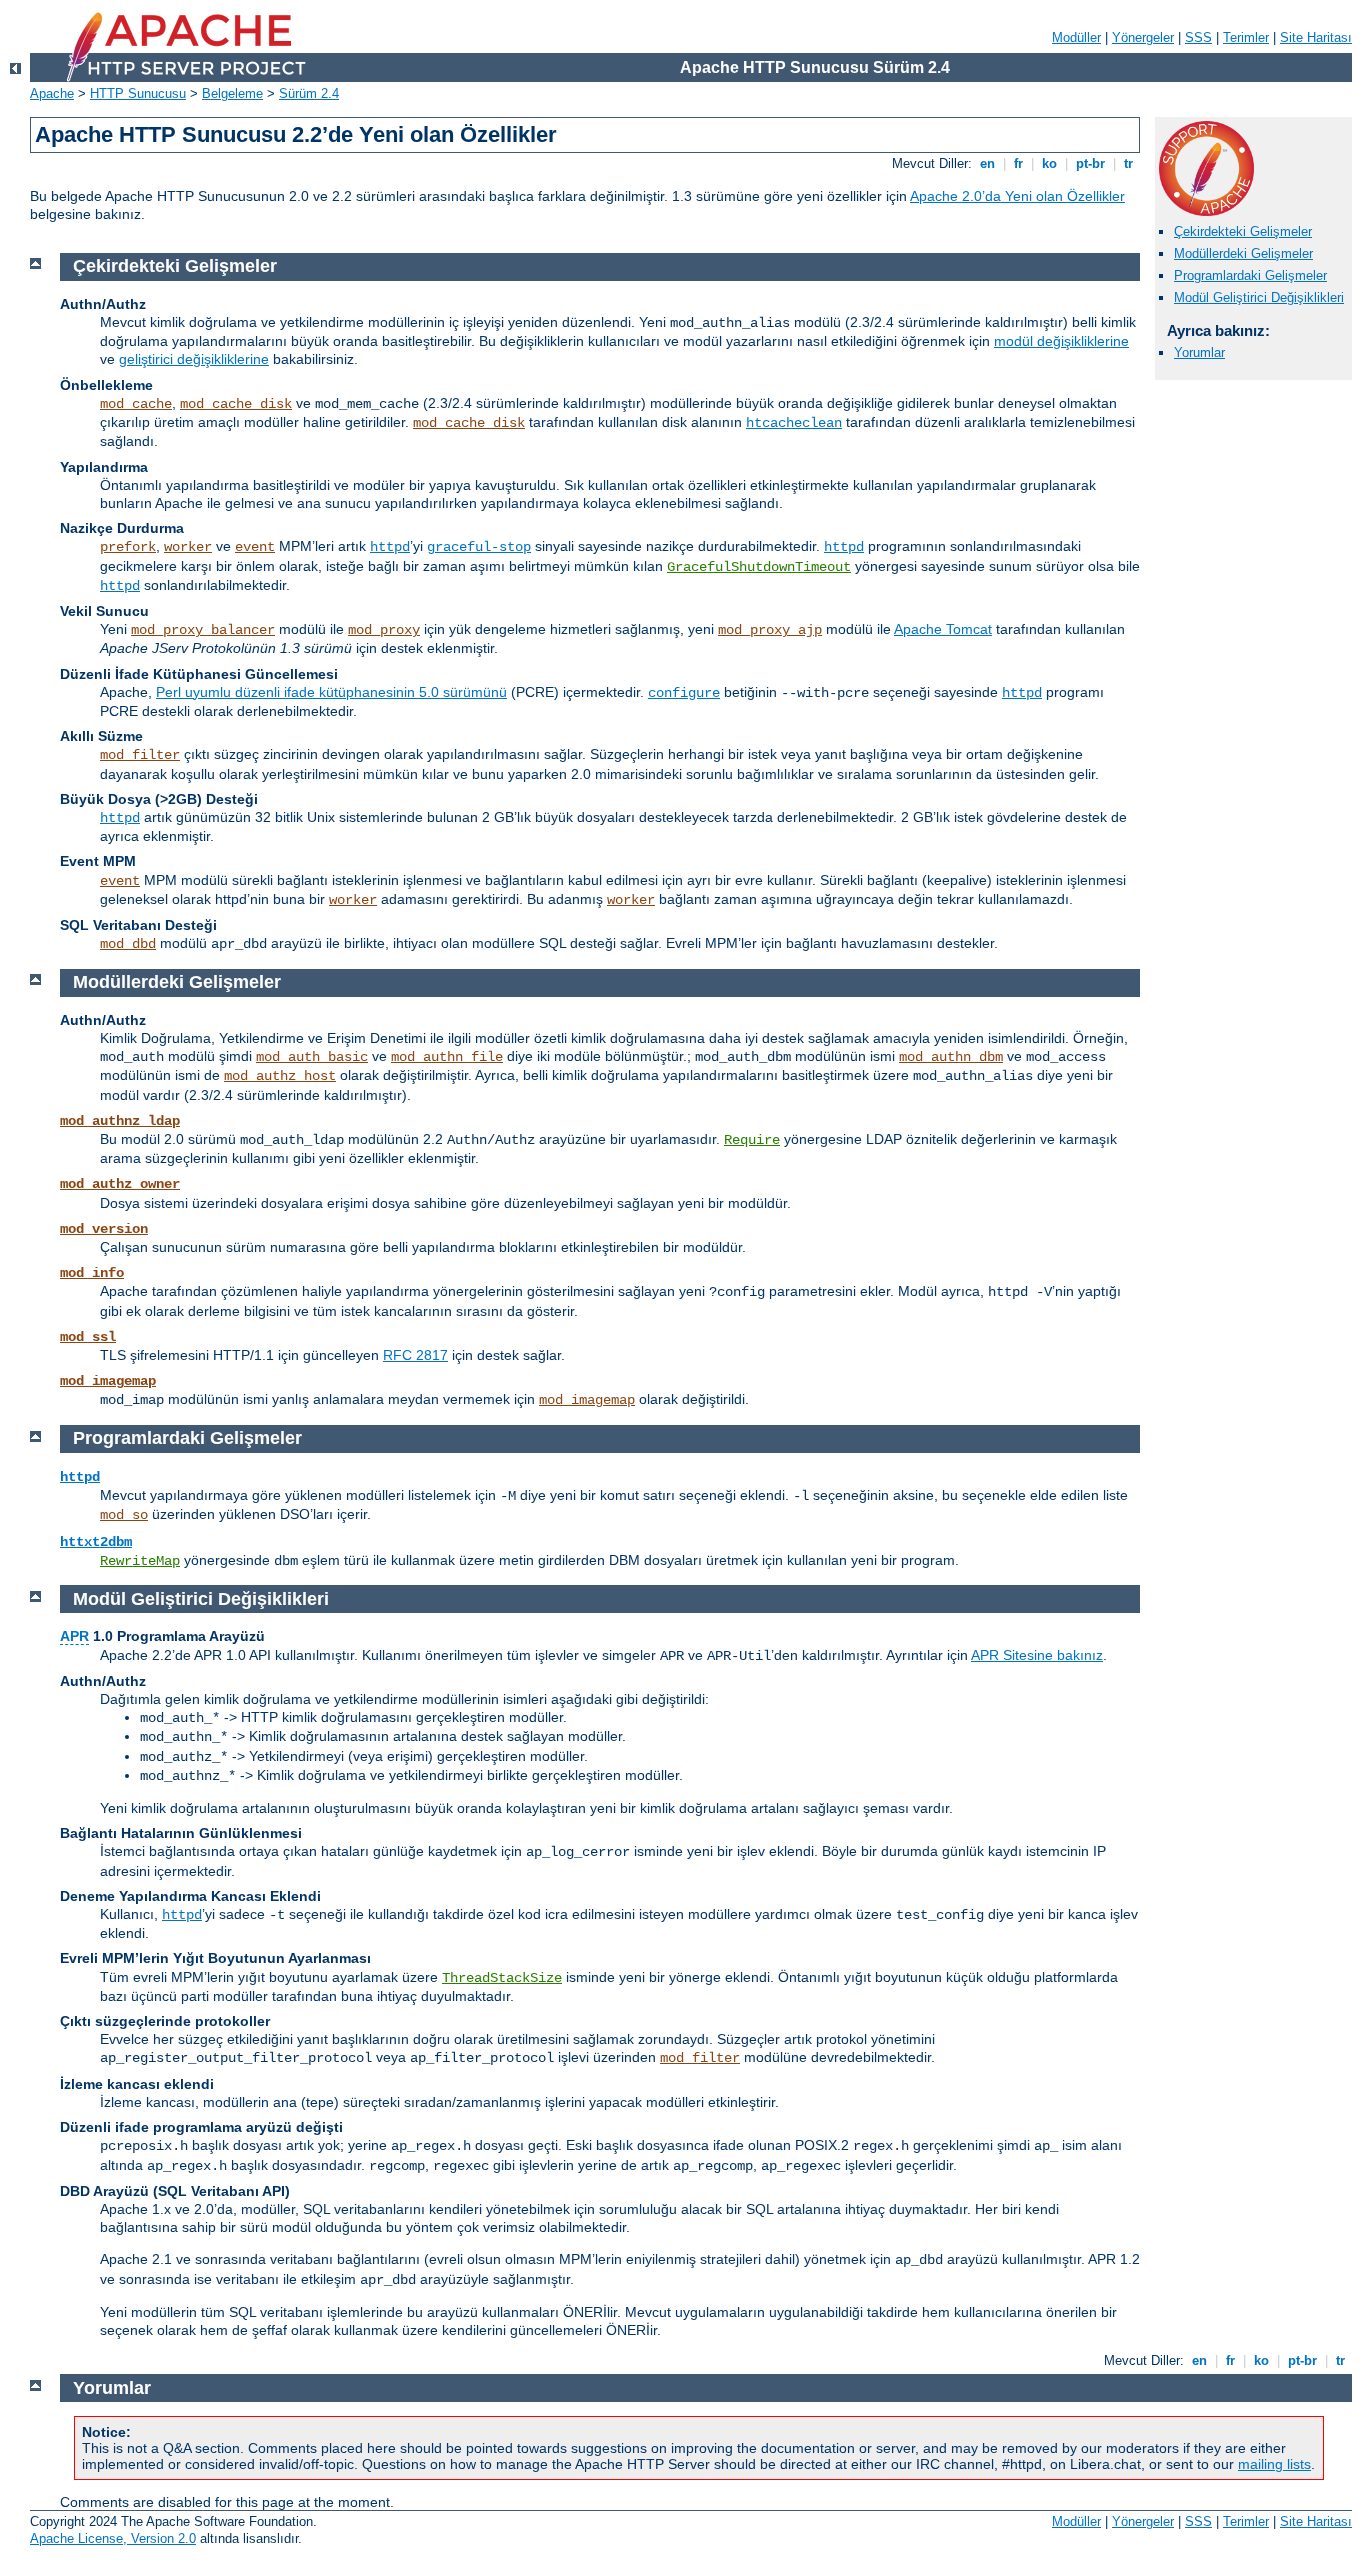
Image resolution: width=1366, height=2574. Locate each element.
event (255, 547)
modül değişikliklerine (1061, 341)
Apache (52, 93)
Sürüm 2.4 (309, 93)
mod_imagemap (108, 1381)
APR (74, 1636)
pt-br (1090, 163)
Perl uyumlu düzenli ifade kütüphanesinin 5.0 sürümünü (331, 692)
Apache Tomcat (943, 629)
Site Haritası (1316, 37)
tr (1128, 163)
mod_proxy (384, 630)
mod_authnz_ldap (120, 1121)
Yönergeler (1143, 37)
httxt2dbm (96, 1542)
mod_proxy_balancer (203, 630)
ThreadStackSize (502, 1978)
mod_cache (136, 404)
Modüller (1076, 37)
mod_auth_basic (312, 1057)
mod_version (104, 1229)
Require (752, 1140)
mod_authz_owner (120, 1184)
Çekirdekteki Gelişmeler (1243, 231)
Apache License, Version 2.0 (113, 2538)
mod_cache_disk (236, 404)
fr (1018, 163)
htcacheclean (794, 423)
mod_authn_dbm (951, 1057)
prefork (128, 547)
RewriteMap (140, 1561)
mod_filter (140, 755)
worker (188, 547)
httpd (390, 547)
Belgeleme (232, 93)
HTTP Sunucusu (138, 93)
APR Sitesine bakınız (1037, 1655)
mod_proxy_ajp (770, 630)
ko (1049, 163)
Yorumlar (1199, 352)
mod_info (92, 1273)
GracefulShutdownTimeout (759, 567)
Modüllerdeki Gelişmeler (1243, 253)
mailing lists (1274, 2464)
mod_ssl (88, 1337)
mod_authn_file (447, 1057)
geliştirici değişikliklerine (194, 359)
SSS (1198, 37)
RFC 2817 (415, 1355)
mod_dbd (128, 944)
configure (684, 693)
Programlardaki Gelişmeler (1250, 275)
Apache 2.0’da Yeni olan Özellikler (1017, 196)
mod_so (124, 1515)
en (987, 163)
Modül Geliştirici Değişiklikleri (1259, 297)
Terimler (1246, 37)
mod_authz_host (280, 1076)
